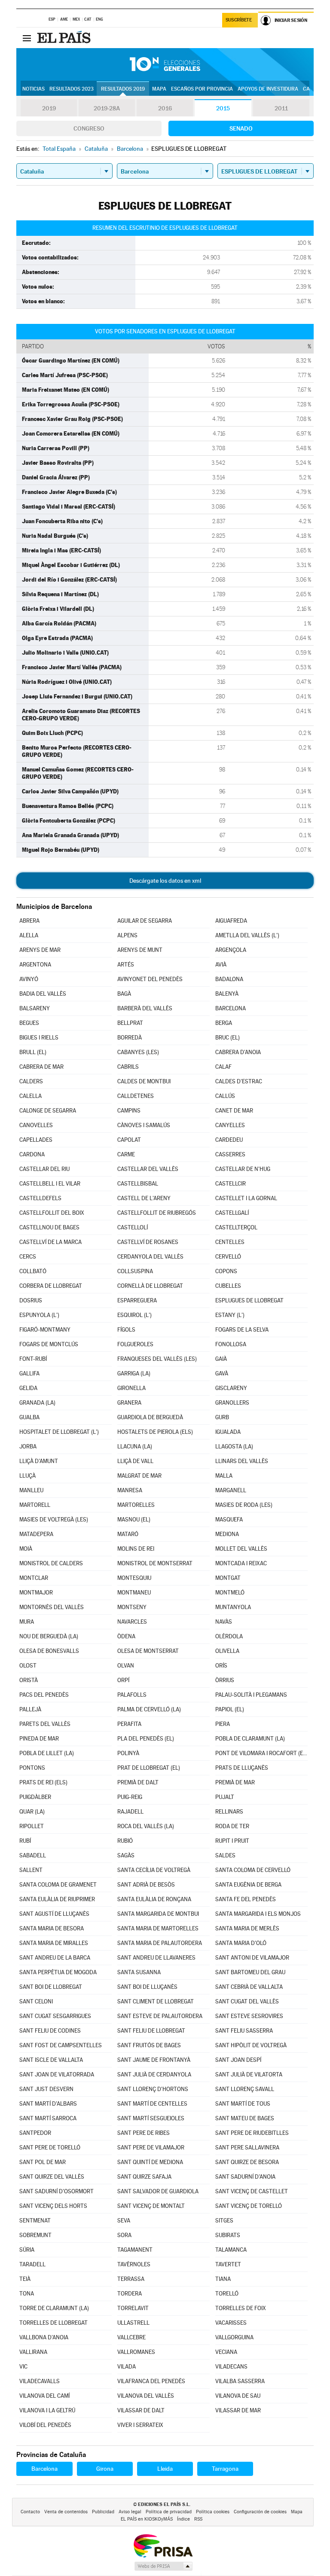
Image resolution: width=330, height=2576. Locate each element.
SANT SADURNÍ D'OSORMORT (57, 2191)
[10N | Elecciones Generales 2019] (165, 64)
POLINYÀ (128, 1753)
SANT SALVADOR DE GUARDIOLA (158, 2191)
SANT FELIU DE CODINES (50, 2031)
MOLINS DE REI (136, 1549)
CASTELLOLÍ (133, 1227)
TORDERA (130, 2294)
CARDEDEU (229, 1140)
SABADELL (33, 1855)
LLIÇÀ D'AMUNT (39, 1461)
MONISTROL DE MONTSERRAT (155, 1563)
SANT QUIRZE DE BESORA (247, 2162)
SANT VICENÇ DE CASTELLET (252, 2191)
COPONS (226, 1271)
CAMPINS (129, 1111)
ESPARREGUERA (137, 1300)
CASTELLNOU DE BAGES (49, 1227)
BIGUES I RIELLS (39, 1038)
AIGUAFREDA (231, 921)
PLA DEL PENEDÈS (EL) (146, 1739)
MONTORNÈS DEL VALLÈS (52, 1607)
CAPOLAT (129, 1140)
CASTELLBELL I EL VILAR (50, 1184)
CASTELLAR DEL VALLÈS (148, 1169)
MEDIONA (227, 1534)
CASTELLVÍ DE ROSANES (148, 1242)
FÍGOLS (126, 1330)
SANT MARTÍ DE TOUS (243, 2104)
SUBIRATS (228, 2235)
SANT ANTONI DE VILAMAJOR (252, 1958)
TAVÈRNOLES (134, 2264)
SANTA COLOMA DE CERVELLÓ (253, 1870)
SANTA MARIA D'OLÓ (241, 1943)
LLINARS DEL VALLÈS (242, 1461)
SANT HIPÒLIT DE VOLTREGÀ (251, 2045)
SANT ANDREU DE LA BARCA (55, 1958)
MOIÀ (26, 1549)
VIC (23, 2367)
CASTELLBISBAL (138, 1184)
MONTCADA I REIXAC (241, 1563)
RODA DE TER (232, 1826)
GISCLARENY (231, 1388)
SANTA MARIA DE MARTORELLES (158, 1928)
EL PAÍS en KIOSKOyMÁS (147, 2519)
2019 (49, 108)
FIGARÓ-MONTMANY (45, 1330)
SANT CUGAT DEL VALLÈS (247, 2001)
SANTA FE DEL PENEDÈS (246, 1899)
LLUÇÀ (27, 1476)
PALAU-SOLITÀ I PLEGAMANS (251, 1695)
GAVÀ (222, 1373)
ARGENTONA (35, 965)
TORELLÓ (227, 2294)
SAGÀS (126, 1855)
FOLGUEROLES (135, 1344)
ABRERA (29, 921)
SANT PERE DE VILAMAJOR (151, 2148)
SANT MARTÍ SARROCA (48, 2118)
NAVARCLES (132, 1622)
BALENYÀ (227, 994)
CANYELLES (230, 1125)
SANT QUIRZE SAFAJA (144, 2177)
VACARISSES (231, 2323)
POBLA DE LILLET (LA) (47, 1753)
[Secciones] (27, 38)
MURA (27, 1622)
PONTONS (32, 1768)
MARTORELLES (136, 1505)
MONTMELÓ (230, 1593)
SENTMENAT (35, 2221)
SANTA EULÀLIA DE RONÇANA (154, 1899)
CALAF (223, 1067)
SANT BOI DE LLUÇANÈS (147, 1987)
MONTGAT (228, 1578)
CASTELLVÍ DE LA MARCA (50, 1242)
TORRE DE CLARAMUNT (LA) (54, 2308)
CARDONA (32, 1154)
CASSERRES (230, 1154)
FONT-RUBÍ (33, 1359)
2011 (281, 108)
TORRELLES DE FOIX (241, 2308)
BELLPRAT (130, 1023)
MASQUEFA (229, 1520)
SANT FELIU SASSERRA (244, 2031)
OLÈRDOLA (229, 1636)
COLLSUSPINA (135, 1271)
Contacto (30, 2512)
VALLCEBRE (131, 2337)
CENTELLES (230, 1242)
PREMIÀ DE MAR (235, 1782)
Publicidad (103, 2512)
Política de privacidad (169, 2512)
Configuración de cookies (260, 2512)
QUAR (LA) (32, 1812)
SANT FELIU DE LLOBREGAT (151, 2031)
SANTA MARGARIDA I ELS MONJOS (258, 1914)
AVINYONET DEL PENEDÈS (150, 979)
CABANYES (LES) (138, 1052)
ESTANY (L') (230, 1315)
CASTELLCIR (231, 1184)
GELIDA (28, 1388)
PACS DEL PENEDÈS (44, 1695)
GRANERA (129, 1403)
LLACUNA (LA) (135, 1447)
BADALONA (229, 979)
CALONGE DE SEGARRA (48, 1111)
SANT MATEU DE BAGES (245, 2118)
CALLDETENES (136, 1096)
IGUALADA (228, 1432)
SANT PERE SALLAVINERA (247, 2148)
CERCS (28, 1257)
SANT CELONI (36, 2001)
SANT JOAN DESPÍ (238, 2060)
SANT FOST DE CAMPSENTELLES (61, 2045)
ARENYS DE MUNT (140, 950)
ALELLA (29, 935)
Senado (241, 128)
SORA (124, 2235)
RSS (198, 2519)
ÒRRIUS (225, 1680)
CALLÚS (225, 1096)
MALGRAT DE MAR (139, 1476)
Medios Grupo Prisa (163, 2566)
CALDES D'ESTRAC (239, 1081)
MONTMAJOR (36, 1593)
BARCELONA (231, 1008)
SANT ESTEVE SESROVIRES (249, 2016)
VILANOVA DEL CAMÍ (44, 2396)
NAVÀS (224, 1622)
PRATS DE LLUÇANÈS (242, 1768)
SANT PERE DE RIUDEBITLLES (252, 2133)
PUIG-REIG (130, 1797)
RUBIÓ (125, 1841)
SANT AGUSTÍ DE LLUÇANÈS (54, 1914)
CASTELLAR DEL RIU (44, 1169)
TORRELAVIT (133, 2308)
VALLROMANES (136, 2352)
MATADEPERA (36, 1534)
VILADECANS (231, 2367)
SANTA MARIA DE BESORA (52, 1928)
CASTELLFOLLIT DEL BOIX (52, 1213)
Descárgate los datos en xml (165, 881)
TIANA (223, 2279)
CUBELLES (228, 1286)
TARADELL (32, 2264)
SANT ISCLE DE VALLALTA (51, 2060)
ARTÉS (126, 965)
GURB (222, 1417)
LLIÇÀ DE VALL (135, 1461)
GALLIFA (29, 1373)
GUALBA (29, 1417)
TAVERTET (228, 2264)
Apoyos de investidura (268, 89)
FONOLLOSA (231, 1344)
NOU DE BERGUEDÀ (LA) (49, 1636)
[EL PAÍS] (65, 38)
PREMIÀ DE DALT (138, 1782)
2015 (223, 108)
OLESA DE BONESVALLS (49, 1651)
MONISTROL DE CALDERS (51, 1563)
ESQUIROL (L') (134, 1315)
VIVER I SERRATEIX (140, 2425)
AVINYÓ (29, 979)
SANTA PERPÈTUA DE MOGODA (58, 1972)
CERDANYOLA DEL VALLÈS (150, 1257)
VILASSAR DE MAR (238, 2410)
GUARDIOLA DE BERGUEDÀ (150, 1417)
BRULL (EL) (33, 1052)
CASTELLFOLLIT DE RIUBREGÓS (157, 1213)
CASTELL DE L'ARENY (144, 1198)
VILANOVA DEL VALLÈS (146, 2396)
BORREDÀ (130, 1038)
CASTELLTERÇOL (236, 1227)
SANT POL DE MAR (43, 2162)
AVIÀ (221, 965)
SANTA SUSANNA (139, 1972)
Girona (105, 2469)
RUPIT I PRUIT (232, 1841)
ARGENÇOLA (231, 950)
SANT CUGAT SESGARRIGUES (55, 2016)
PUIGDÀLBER (35, 1797)
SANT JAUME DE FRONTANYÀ (154, 2060)
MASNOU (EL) (134, 1520)
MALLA (224, 1476)
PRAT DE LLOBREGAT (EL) (149, 1768)
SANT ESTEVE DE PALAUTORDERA (160, 2016)
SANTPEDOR (35, 2133)
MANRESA (130, 1490)
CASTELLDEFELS (40, 1198)
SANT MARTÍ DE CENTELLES (152, 2104)
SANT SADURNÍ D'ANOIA (245, 2177)
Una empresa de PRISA (163, 2545)
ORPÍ (123, 1680)
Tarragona (225, 2469)
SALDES (225, 1855)
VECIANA (226, 2352)
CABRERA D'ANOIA (238, 1052)
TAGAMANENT (135, 2250)
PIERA (223, 1724)
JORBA (28, 1447)
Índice (183, 2519)
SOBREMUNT (35, 2235)
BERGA (224, 1023)
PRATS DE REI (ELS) (43, 1782)
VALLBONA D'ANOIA (44, 2337)
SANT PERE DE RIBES (144, 2133)
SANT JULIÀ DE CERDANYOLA (154, 2075)
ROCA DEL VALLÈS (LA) (146, 1826)
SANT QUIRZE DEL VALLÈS (52, 2177)
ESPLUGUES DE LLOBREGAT (249, 1300)
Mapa (159, 89)
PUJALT (225, 1797)
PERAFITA (129, 1724)
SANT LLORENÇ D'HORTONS (153, 2089)
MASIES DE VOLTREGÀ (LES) (54, 1520)
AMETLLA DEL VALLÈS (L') (247, 935)
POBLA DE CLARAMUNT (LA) (250, 1739)
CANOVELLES (36, 1125)
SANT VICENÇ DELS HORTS (53, 2206)
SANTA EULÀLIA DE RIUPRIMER (57, 1899)
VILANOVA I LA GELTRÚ (47, 2410)
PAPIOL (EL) (230, 1709)
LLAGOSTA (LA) (234, 1447)
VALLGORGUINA (234, 2337)
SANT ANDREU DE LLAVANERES (156, 1958)
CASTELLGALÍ (232, 1213)
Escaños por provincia (202, 89)
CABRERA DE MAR (41, 1067)
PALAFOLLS (132, 1695)
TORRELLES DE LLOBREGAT (53, 2323)
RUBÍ (25, 1841)
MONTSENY (132, 1607)
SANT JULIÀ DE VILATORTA (249, 2075)
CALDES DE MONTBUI (144, 1081)
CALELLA (31, 1096)
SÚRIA (27, 2250)
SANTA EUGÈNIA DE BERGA (248, 1885)
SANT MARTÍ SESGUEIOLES (151, 2118)
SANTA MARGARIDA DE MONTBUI (158, 1914)
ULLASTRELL (133, 2323)
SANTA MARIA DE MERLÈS (247, 1928)
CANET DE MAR (234, 1111)
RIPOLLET (32, 1826)
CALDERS (31, 1081)
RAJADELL (130, 1812)
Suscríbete (239, 20)
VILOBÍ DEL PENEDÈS (45, 2425)
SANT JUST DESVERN (46, 2089)
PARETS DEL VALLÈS (45, 1724)
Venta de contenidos (66, 2512)
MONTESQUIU (134, 1578)
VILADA (127, 2367)
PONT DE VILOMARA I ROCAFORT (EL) (261, 1753)
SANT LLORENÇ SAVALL (245, 2089)
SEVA (124, 2221)
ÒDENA (126, 1636)
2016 (165, 108)
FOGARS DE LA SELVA (242, 1330)
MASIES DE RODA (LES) (244, 1505)
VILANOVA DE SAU (238, 2396)
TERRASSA (131, 2279)
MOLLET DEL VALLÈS (241, 1549)
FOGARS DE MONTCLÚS (49, 1344)
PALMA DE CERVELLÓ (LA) (149, 1709)
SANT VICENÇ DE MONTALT (151, 2206)
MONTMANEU (134, 1593)
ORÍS (221, 1666)
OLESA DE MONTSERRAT (148, 1651)
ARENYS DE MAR (40, 950)
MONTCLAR (34, 1578)
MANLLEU (31, 1490)
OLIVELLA (227, 1651)
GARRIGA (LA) (134, 1373)
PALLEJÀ (30, 1709)
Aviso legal (130, 2512)
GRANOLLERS (232, 1403)
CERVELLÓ (228, 1257)
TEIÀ (25, 2279)
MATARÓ (128, 1534)
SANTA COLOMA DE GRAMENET (58, 1885)
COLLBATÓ (33, 1271)
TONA (27, 2294)
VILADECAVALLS (40, 2381)
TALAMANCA (231, 2250)
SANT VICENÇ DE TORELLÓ (249, 2206)
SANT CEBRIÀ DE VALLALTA (249, 1987)
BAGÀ (124, 994)
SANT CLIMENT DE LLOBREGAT (156, 2001)
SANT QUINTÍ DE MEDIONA (150, 2162)
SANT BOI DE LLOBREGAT (51, 1987)
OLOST (28, 1666)
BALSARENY (35, 1008)
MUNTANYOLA (233, 1607)
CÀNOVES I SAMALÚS (144, 1125)
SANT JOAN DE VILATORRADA (57, 2075)
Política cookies (213, 2512)
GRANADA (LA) (37, 1403)
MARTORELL (35, 1505)
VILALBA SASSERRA (240, 2381)
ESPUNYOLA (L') (39, 1315)
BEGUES (29, 1023)
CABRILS (128, 1067)
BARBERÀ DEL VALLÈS (145, 1008)
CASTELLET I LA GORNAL (246, 1198)
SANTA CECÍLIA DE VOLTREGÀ (154, 1870)
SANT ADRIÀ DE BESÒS (146, 1885)
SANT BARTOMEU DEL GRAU (250, 1972)
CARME (126, 1154)
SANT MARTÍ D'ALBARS (48, 2104)
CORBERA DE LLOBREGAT (51, 1286)
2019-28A (107, 108)
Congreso (89, 128)
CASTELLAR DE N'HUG (243, 1169)
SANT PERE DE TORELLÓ (50, 2148)
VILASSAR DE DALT (141, 2410)
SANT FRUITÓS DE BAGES (149, 2045)
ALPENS (127, 935)
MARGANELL (231, 1490)
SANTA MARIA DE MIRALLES (54, 1943)
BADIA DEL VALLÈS (43, 994)
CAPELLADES (36, 1140)
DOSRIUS (31, 1300)
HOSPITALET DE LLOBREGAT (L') (59, 1432)
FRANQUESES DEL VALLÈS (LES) (157, 1359)
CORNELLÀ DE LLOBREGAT (150, 1286)
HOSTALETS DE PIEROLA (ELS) (155, 1432)
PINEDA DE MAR (39, 1739)
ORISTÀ (29, 1680)
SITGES (224, 2221)
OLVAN (126, 1666)
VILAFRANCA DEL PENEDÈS (151, 2381)
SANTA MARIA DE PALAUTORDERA (160, 1943)
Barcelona (44, 2469)
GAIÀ (221, 1359)
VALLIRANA (33, 2352)
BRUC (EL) (228, 1038)
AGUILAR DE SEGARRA (145, 921)
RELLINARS (229, 1812)
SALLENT (31, 1870)
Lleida (165, 2469)
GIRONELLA (131, 1388)
